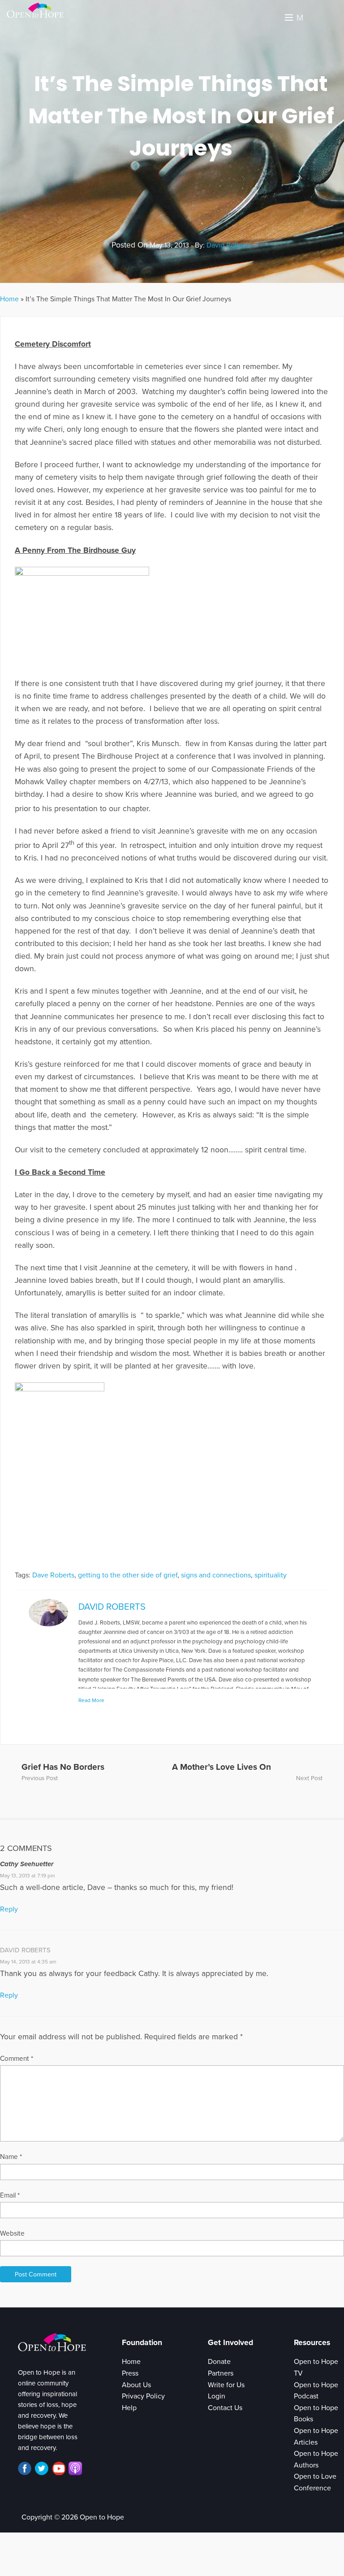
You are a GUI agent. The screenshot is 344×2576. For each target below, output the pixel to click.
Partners (221, 2373)
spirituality (271, 1575)
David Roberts (228, 245)
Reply (9, 1909)
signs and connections (216, 1575)
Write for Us (226, 2385)
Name (11, 2157)
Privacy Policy (143, 2396)
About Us (136, 2385)
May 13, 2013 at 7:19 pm (28, 1876)
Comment (17, 2059)
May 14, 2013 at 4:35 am (28, 1962)
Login (217, 2396)
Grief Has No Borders (63, 1767)
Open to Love (315, 2476)
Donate (219, 2362)
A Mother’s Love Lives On (221, 1767)
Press (130, 2373)
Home (9, 299)
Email (10, 2195)
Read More (91, 1700)
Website (12, 2233)
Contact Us (225, 2408)
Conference (312, 2488)
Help (129, 2408)
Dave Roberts (53, 1575)
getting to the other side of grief (128, 1575)
